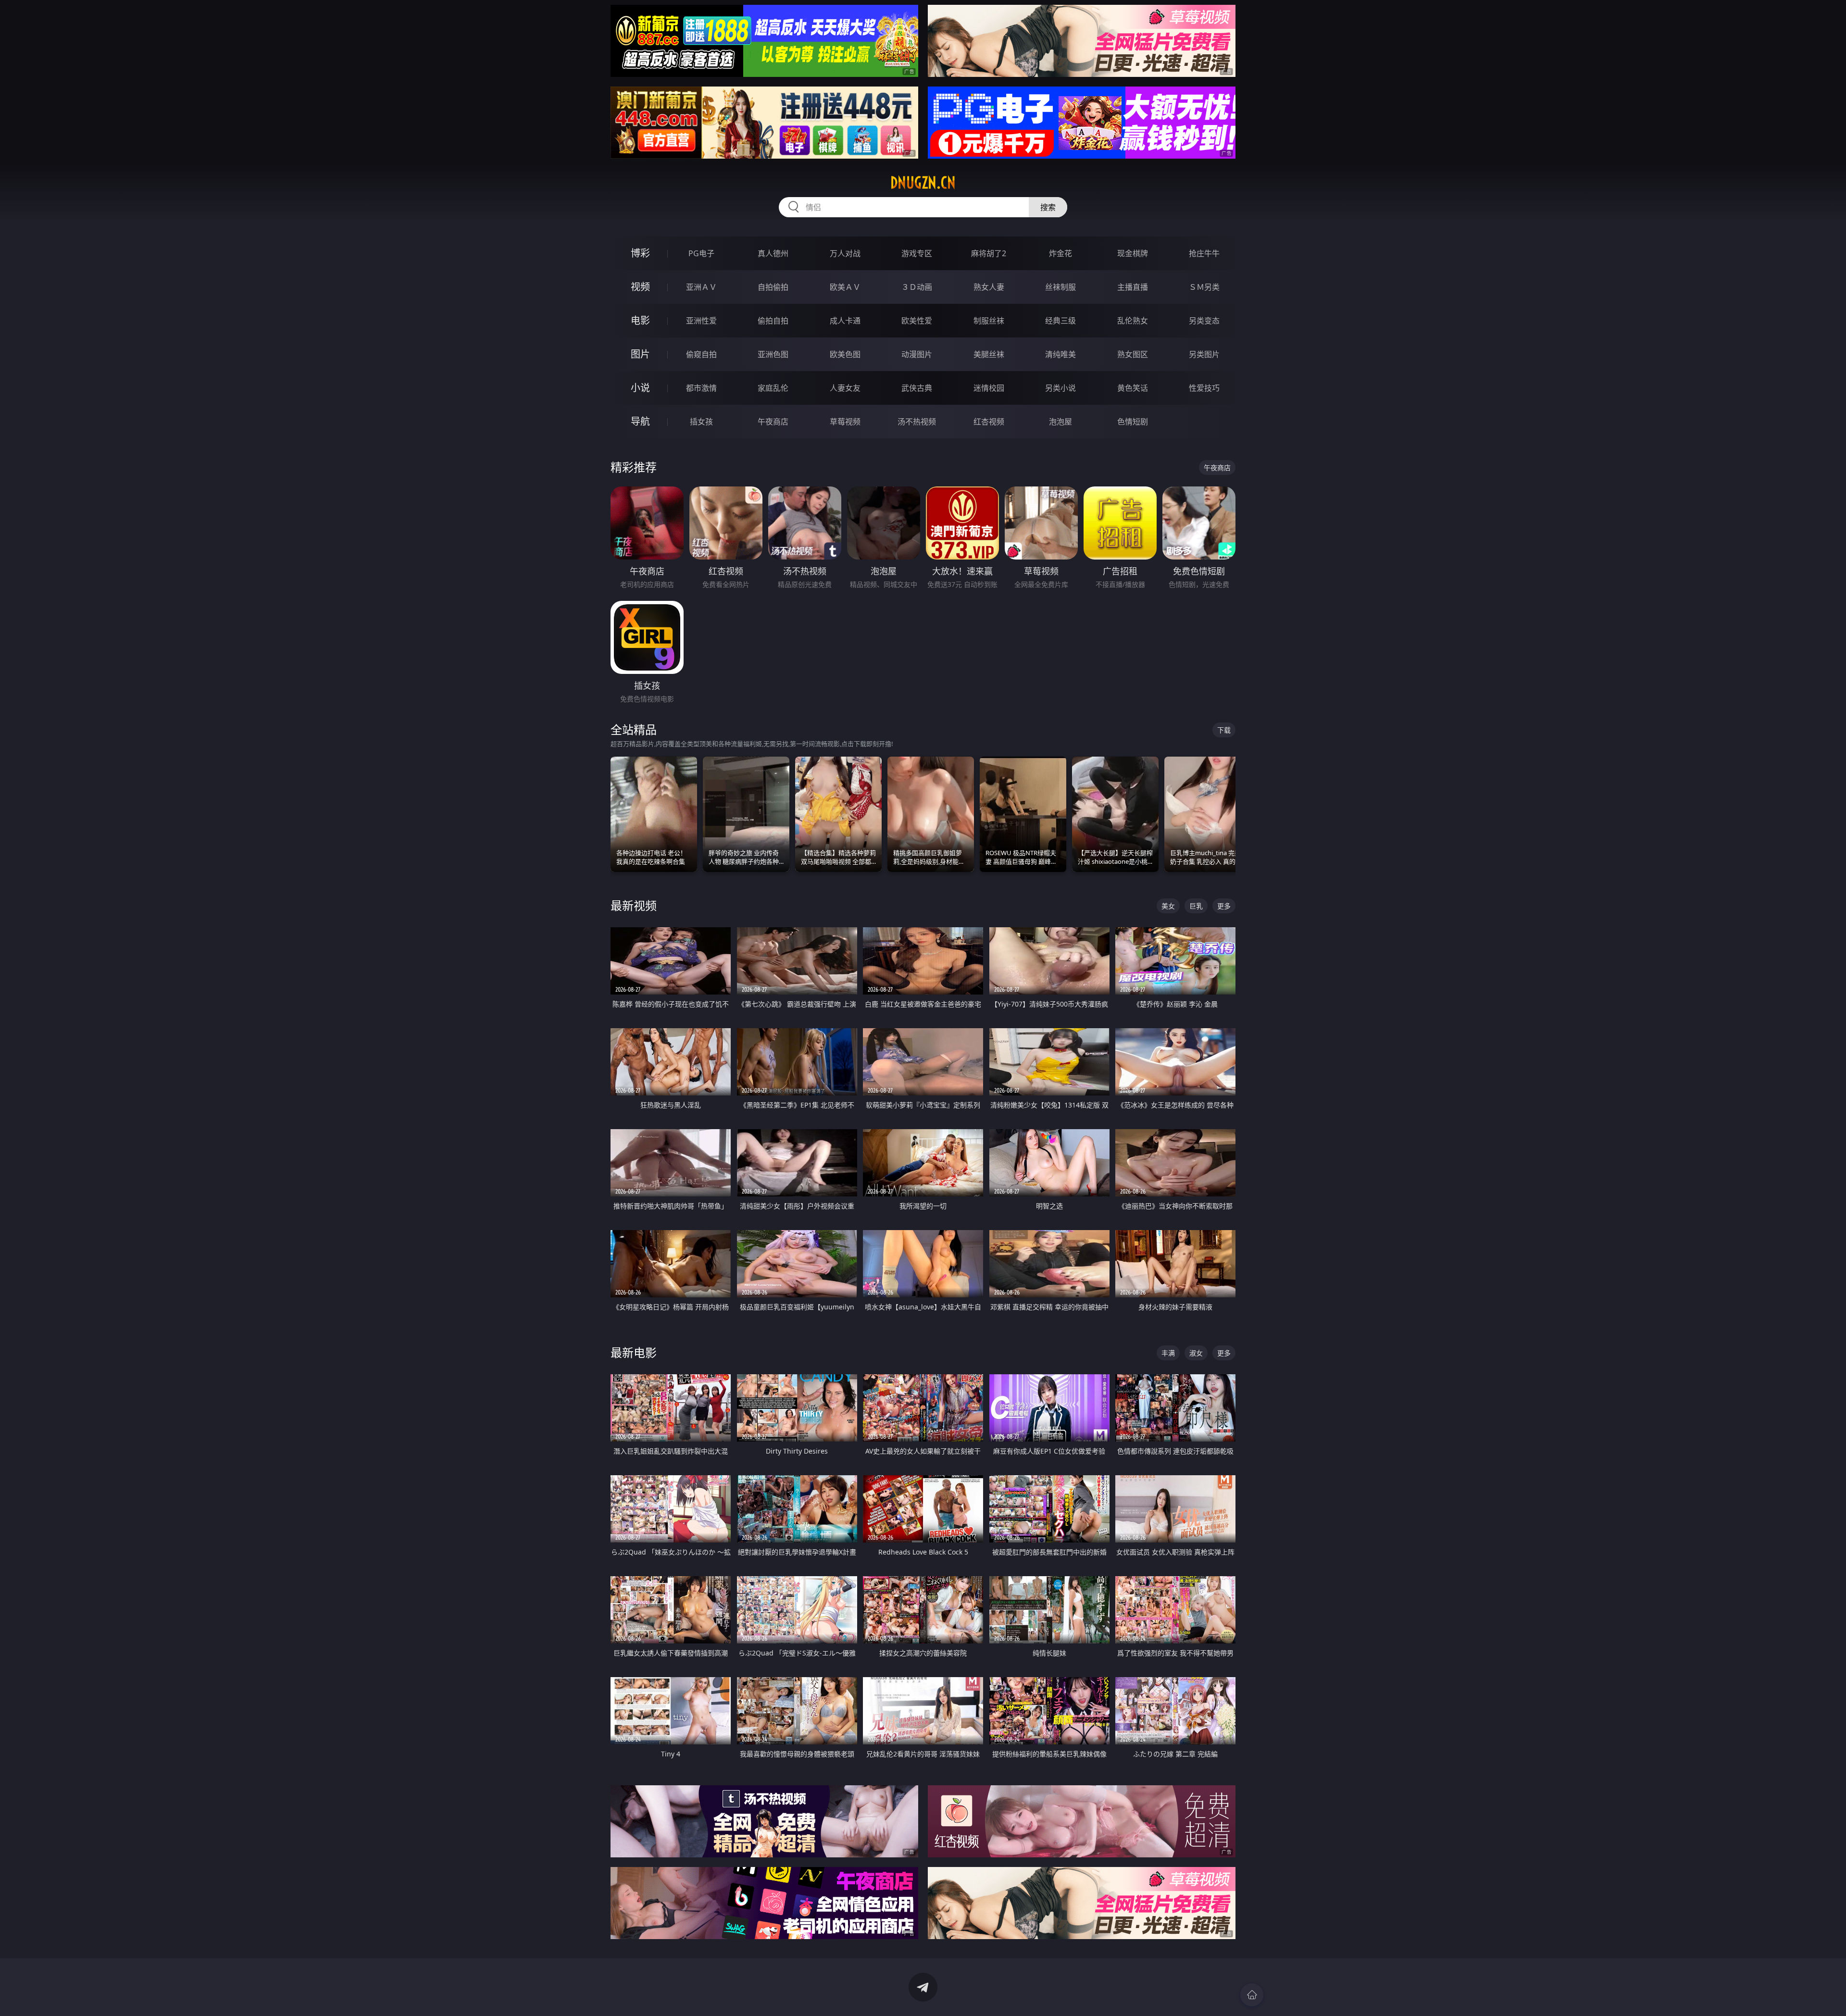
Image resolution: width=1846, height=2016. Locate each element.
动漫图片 (917, 354)
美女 (1168, 906)
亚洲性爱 (701, 321)
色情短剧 (1133, 422)
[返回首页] (1252, 1995)
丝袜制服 (1060, 287)
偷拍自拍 (773, 321)
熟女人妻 (989, 287)
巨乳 (1196, 906)
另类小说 (1060, 388)
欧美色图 (845, 354)
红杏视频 (989, 422)
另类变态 (1204, 321)
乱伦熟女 (1133, 321)
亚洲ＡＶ (701, 287)
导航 (640, 421)
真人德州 (773, 253)
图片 (640, 354)
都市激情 (701, 388)
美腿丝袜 (989, 354)
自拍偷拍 (773, 287)
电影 (640, 320)
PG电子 (701, 253)
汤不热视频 (917, 422)
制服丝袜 (989, 321)
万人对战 (845, 253)
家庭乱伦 (773, 388)
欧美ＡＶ (845, 287)
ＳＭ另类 (1204, 287)
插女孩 (701, 422)
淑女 (1196, 1353)
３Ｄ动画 (917, 287)
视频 (640, 287)
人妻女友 (845, 388)
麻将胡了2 (989, 253)
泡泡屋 (1060, 422)
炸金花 (1060, 253)
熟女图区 (1133, 354)
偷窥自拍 (701, 354)
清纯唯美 (1060, 354)
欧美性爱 (917, 321)
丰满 (1168, 1353)
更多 (1224, 906)
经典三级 (1060, 321)
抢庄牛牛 (1204, 253)
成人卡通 (845, 321)
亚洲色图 (773, 354)
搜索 (1048, 207)
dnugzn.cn (923, 183)
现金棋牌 (1133, 253)
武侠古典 (917, 388)
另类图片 (1204, 354)
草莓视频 (845, 422)
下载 (1224, 730)
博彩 (640, 253)
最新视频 (634, 905)
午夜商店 (773, 422)
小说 (640, 388)
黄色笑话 (1133, 388)
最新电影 (634, 1352)
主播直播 (1133, 287)
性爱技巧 (1204, 388)
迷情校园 (989, 388)
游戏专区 (917, 253)
